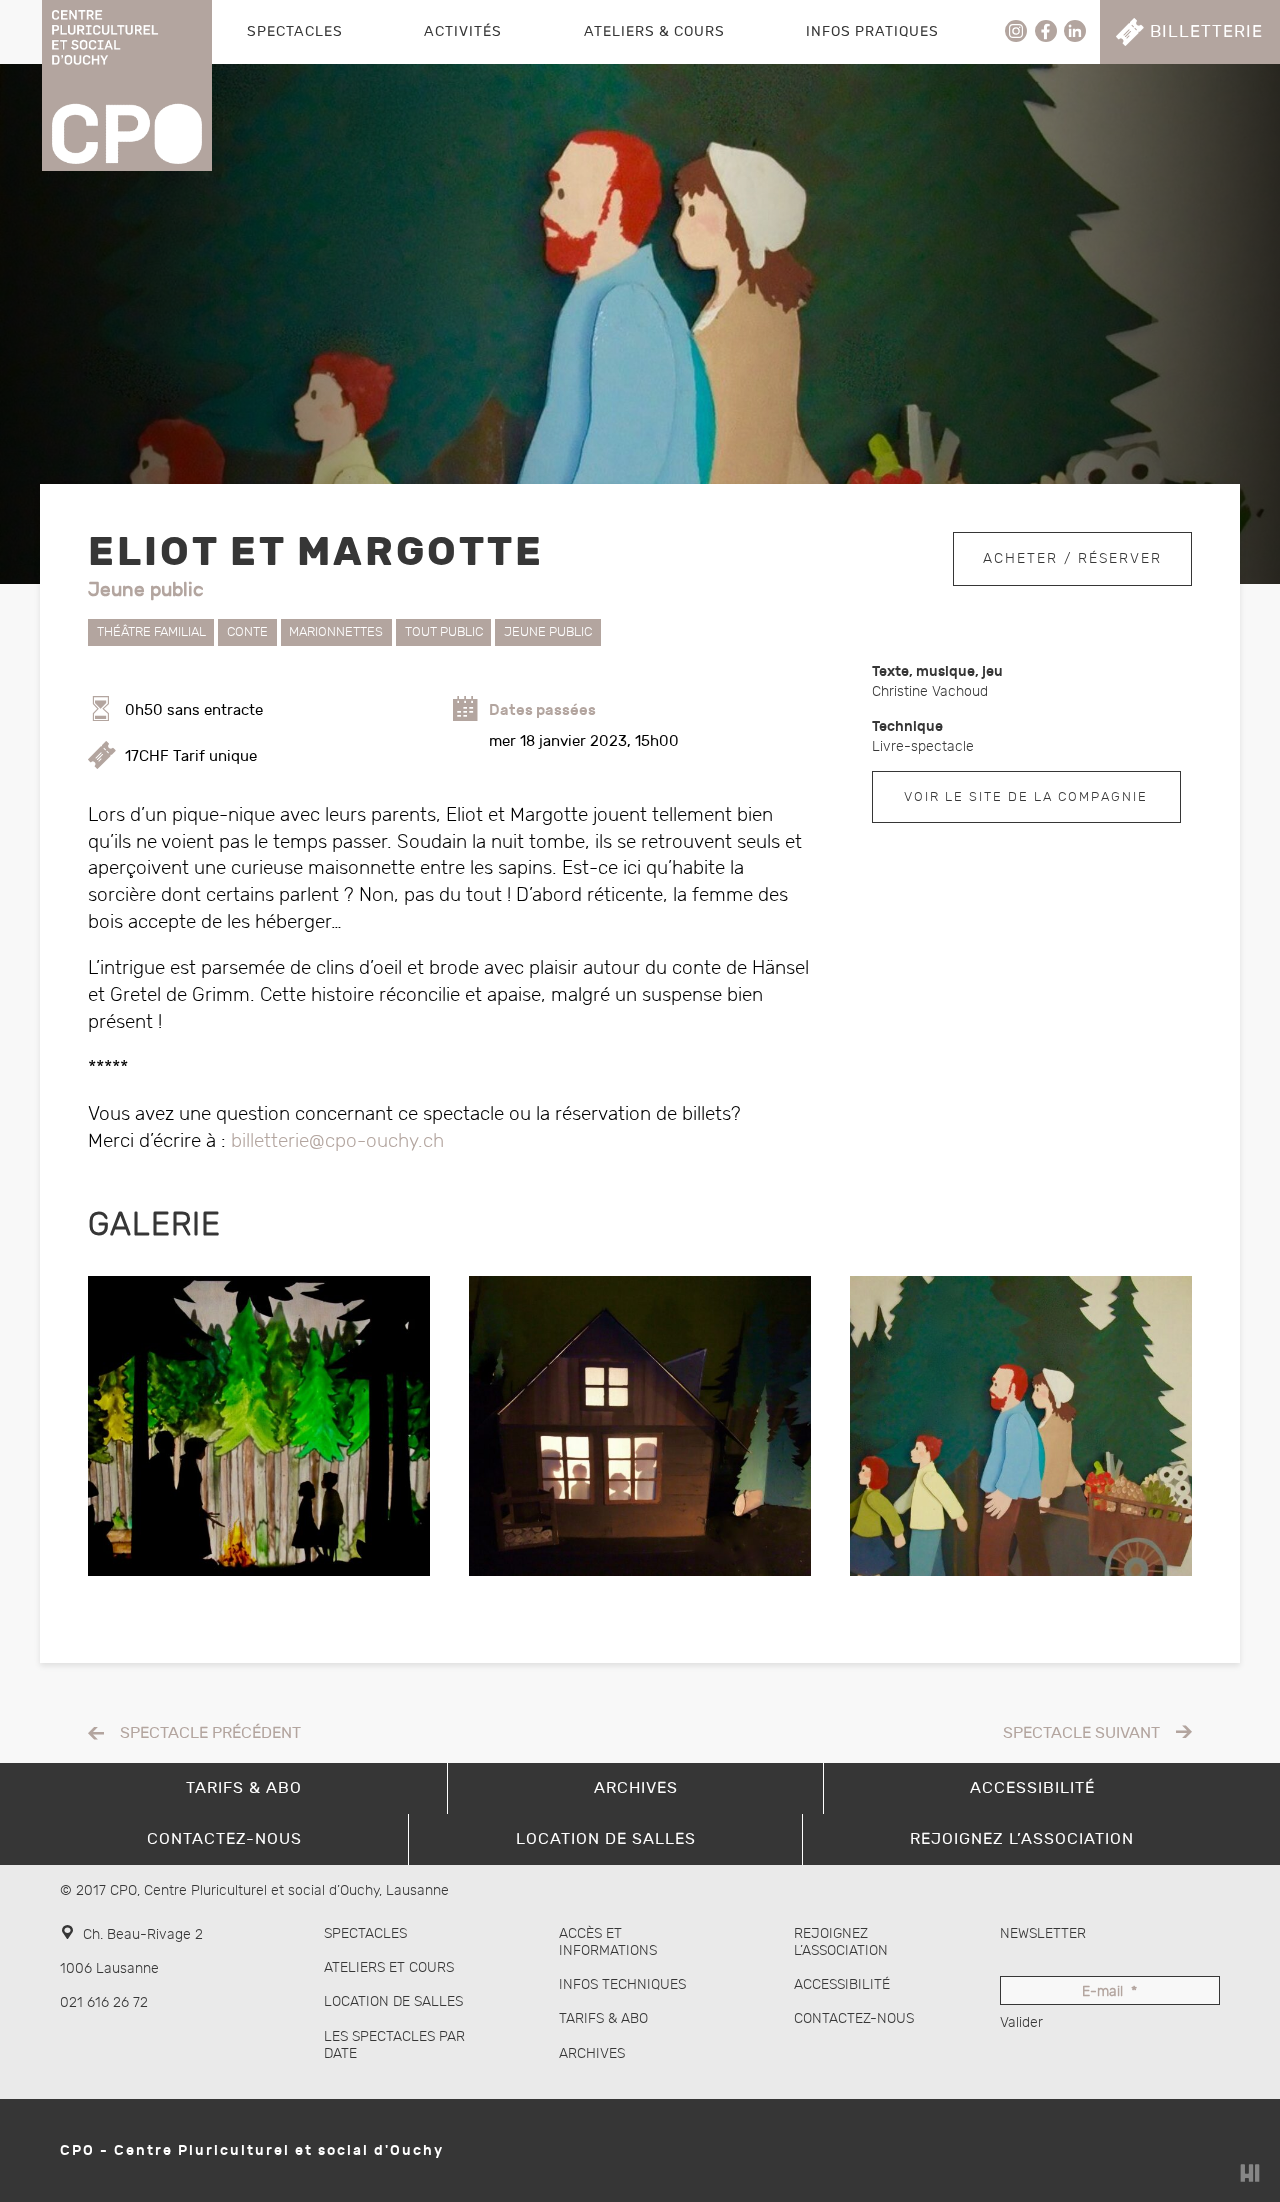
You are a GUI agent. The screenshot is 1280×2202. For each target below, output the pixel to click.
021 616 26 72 (104, 2002)
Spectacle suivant (1081, 1733)
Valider (1021, 2022)
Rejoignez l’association (841, 1942)
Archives (592, 2053)
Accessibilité (842, 1984)
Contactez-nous (854, 2018)
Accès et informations (608, 1942)
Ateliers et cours (389, 1967)
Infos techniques (622, 1984)
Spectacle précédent (210, 1733)
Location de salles (393, 2001)
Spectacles (295, 31)
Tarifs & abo (603, 2018)
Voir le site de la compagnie (1026, 797)
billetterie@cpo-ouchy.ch (337, 1141)
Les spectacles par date (394, 2045)
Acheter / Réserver (1072, 558)
